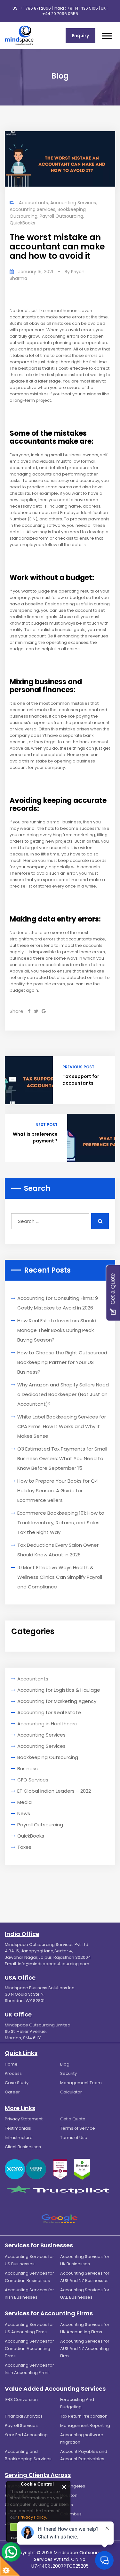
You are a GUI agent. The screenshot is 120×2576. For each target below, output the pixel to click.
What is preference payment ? (35, 1137)
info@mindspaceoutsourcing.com (54, 1964)
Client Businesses (23, 2147)
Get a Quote (73, 2119)
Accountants (33, 203)
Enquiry (80, 36)
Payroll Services (21, 2425)
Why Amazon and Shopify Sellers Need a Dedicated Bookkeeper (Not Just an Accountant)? (63, 1394)
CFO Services (33, 1780)
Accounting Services (73, 203)
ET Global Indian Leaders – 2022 (54, 1791)
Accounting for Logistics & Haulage (59, 1690)
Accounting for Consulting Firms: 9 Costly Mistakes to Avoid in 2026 (58, 1303)
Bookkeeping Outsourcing (48, 1757)
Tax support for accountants (81, 1080)
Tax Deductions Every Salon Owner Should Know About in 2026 (58, 1550)
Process (13, 2073)
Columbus (71, 2514)
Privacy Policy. (32, 2517)
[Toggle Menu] (107, 36)
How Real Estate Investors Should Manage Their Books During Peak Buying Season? (57, 1330)
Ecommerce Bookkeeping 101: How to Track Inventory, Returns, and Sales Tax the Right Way (61, 1523)
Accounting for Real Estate (49, 1712)
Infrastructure (19, 2138)
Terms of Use (74, 2138)
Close (64, 2487)
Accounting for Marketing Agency (57, 1701)
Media (24, 1802)
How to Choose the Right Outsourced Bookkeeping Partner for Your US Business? (62, 1362)
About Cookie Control (13, 2487)
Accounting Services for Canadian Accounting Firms (29, 2349)
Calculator (71, 2092)
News (24, 1813)
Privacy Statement (24, 2119)
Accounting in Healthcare (47, 1724)
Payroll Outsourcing (61, 216)
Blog (65, 2064)
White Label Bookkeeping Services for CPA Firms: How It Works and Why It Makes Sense (62, 1426)
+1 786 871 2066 (36, 8)
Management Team (81, 2083)
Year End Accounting (26, 2435)
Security (68, 2073)
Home (11, 2064)
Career (12, 2092)
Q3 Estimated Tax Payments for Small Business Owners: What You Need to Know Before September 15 (62, 1458)
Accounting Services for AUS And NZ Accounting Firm (85, 2349)
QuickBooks (22, 223)
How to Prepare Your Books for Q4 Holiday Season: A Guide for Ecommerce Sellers (58, 1490)
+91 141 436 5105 (82, 8)
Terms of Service (78, 2128)
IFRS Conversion (21, 2399)
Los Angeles (73, 2486)
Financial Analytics (24, 2416)
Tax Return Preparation (84, 2416)
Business (28, 1768)
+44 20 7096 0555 (60, 14)
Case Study (17, 2083)
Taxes (24, 1847)
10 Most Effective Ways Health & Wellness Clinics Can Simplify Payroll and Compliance (60, 1577)
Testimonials (18, 2128)
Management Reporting (85, 2425)
